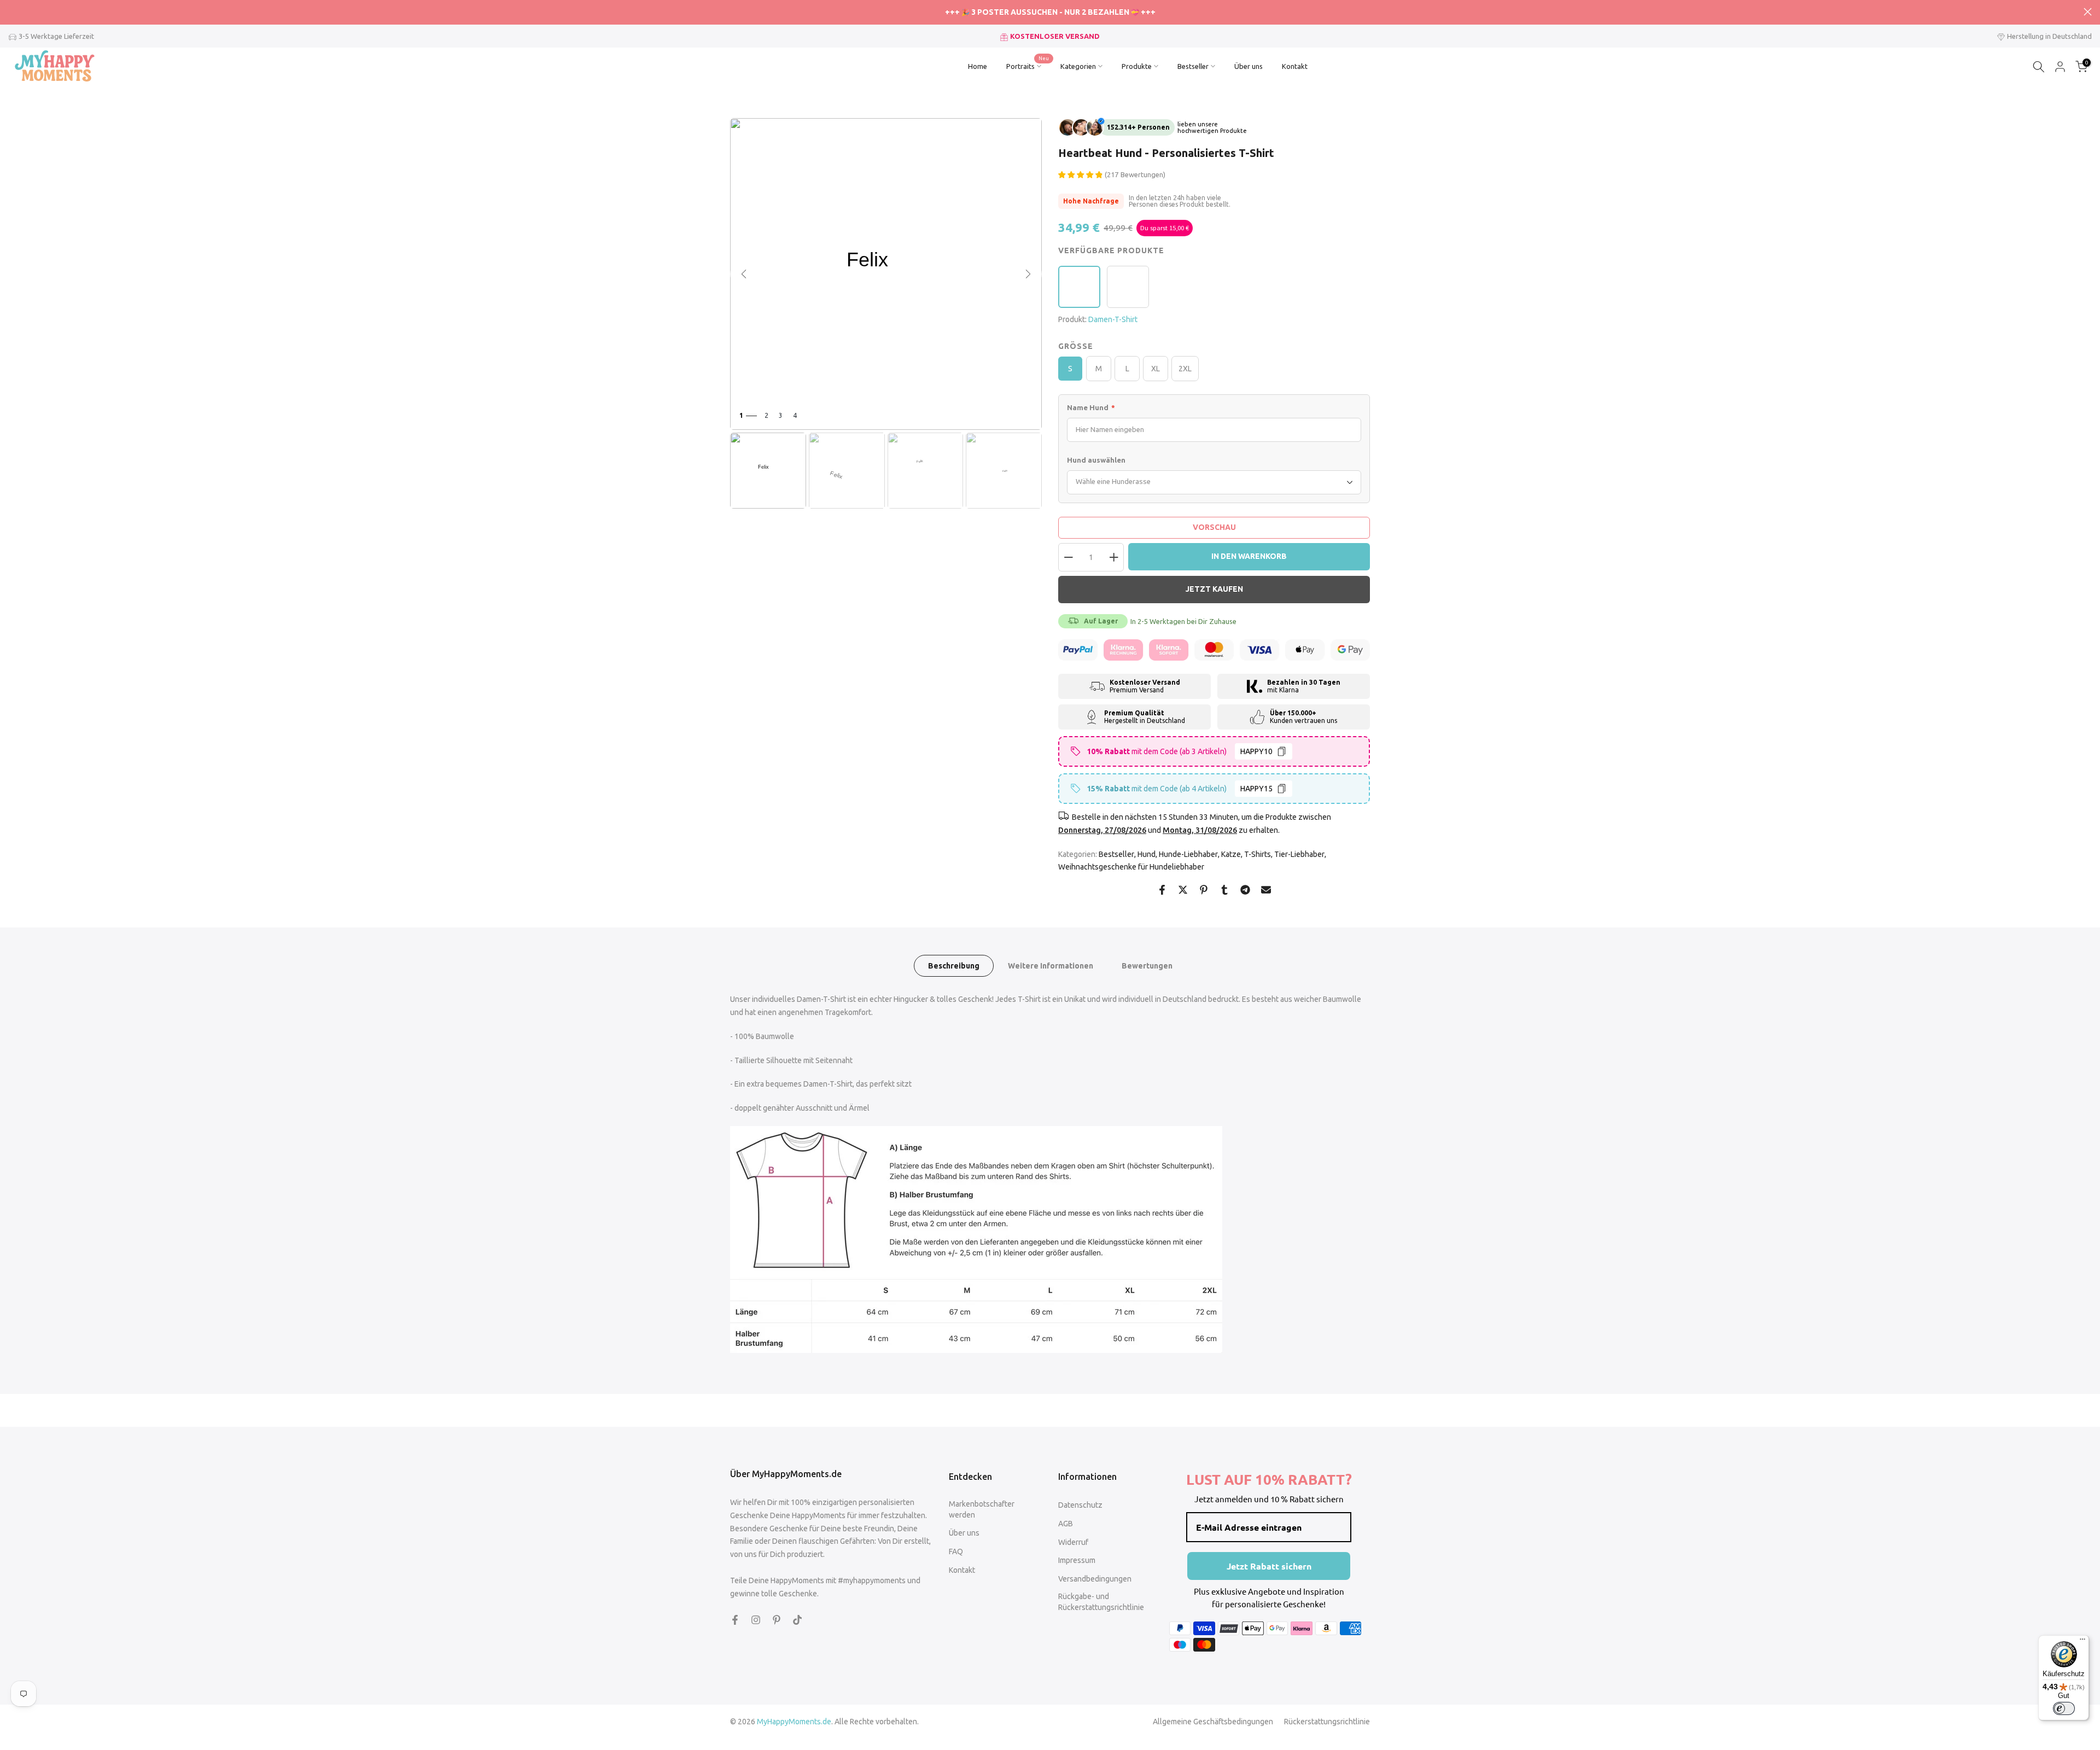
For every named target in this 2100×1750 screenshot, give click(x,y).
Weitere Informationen (1051, 966)
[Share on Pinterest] (1204, 890)
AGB (1066, 1524)
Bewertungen (1147, 966)
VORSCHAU (1214, 527)
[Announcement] (1050, 13)
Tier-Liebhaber (1299, 854)
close (12, 12)
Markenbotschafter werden (982, 1509)
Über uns (1249, 66)
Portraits (1028, 65)
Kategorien (1078, 66)
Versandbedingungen (1095, 1579)
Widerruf (1073, 1542)
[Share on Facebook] (1162, 890)
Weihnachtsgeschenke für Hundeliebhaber (1131, 867)
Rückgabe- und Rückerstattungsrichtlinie (1101, 1602)
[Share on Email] (1266, 890)
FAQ (956, 1551)
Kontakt (1295, 66)
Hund (1147, 854)
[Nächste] (1028, 274)
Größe (1076, 346)
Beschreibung (954, 966)
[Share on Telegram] (1245, 890)
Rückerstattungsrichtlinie (1327, 1722)
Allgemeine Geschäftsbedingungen (1213, 1722)
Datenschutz (1080, 1505)
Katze (1231, 854)
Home (978, 66)
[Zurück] (744, 274)
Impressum (1077, 1560)
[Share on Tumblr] (1224, 890)
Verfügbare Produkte (1111, 250)
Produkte (1137, 66)
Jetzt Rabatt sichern (1269, 1566)
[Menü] (2082, 1642)
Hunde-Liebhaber (1188, 854)
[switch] (2064, 1708)
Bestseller (1193, 66)
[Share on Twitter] (1183, 890)
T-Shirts (1258, 854)
